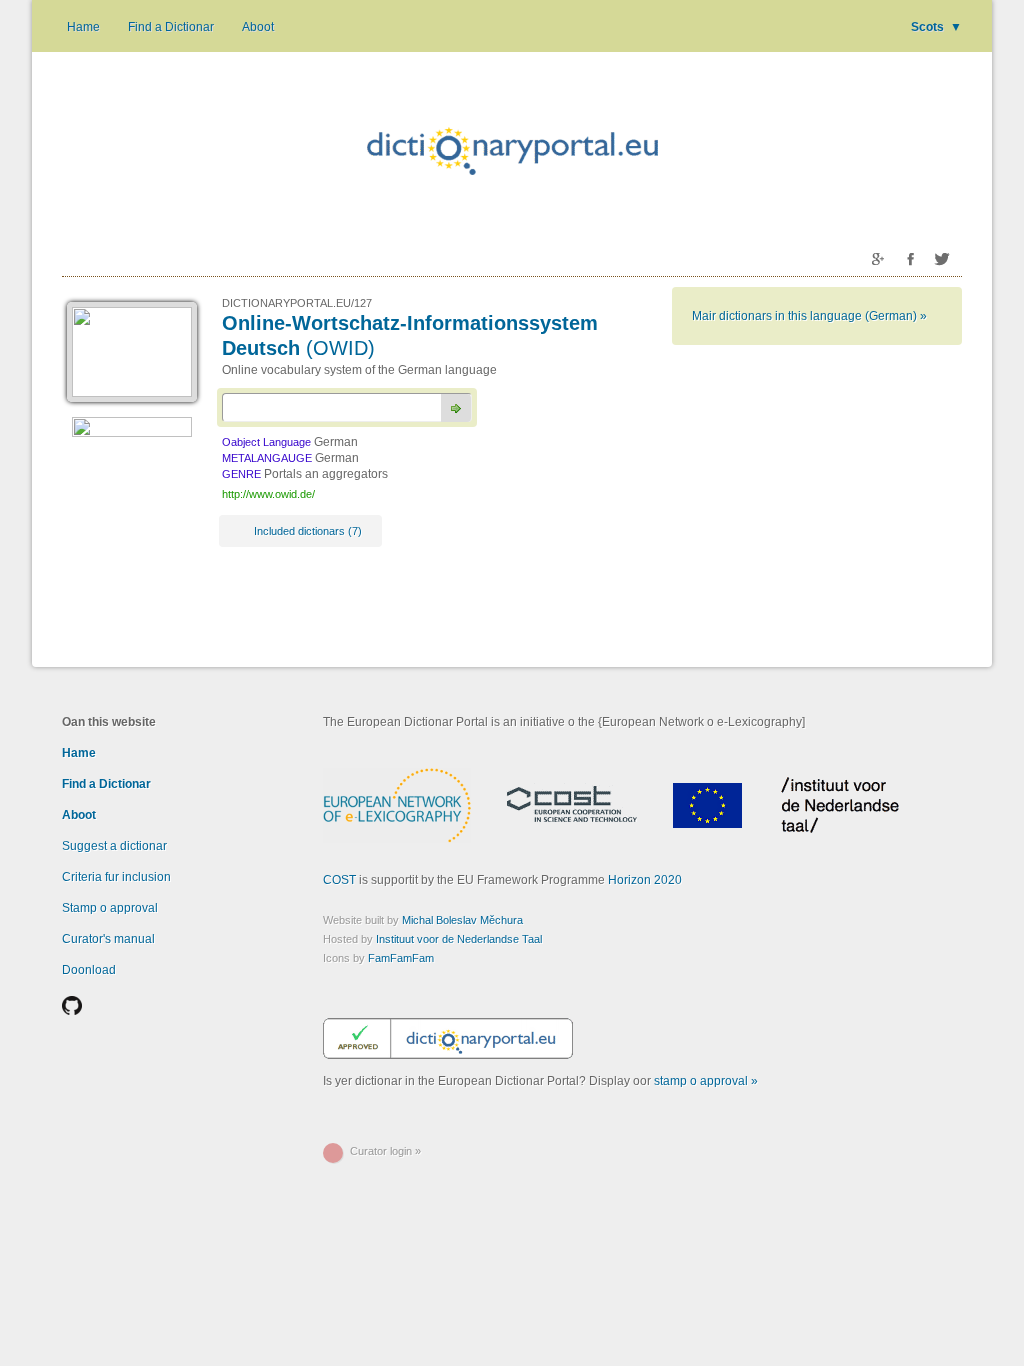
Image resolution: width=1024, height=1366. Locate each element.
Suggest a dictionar (114, 846)
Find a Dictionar (171, 27)
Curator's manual (108, 939)
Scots (936, 27)
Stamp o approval (110, 908)
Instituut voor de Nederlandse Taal (459, 939)
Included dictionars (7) (308, 531)
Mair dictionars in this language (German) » (809, 316)
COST (339, 880)
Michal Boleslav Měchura (462, 920)
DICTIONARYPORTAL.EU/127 (297, 303)
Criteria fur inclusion (116, 877)
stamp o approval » (706, 1081)
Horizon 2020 (645, 880)
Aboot (258, 27)
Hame (83, 27)
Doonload (89, 970)
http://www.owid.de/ (268, 494)
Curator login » (385, 1151)
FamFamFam (401, 958)
